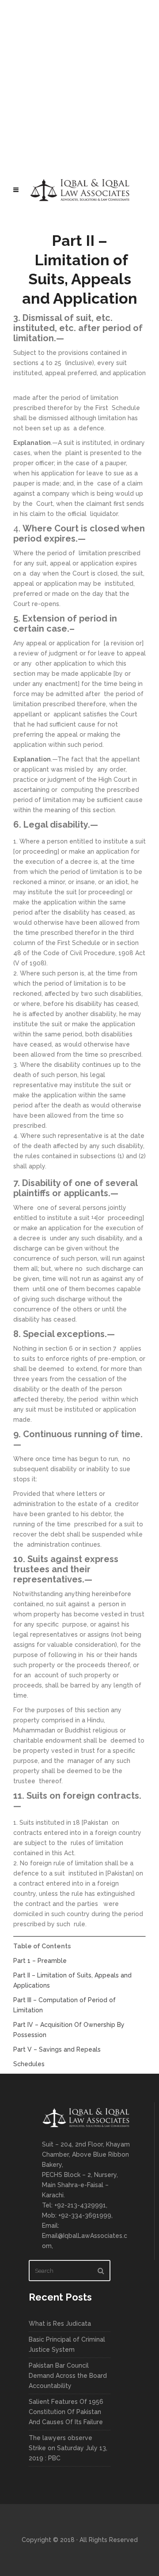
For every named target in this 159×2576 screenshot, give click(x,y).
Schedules (29, 2064)
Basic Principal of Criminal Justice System (67, 2344)
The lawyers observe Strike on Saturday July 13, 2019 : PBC (68, 2448)
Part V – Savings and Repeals (57, 2049)
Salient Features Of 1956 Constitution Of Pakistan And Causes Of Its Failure (66, 2412)
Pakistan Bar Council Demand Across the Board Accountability (68, 2376)
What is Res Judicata (60, 2324)
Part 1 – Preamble (40, 1961)
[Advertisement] (79, 84)
